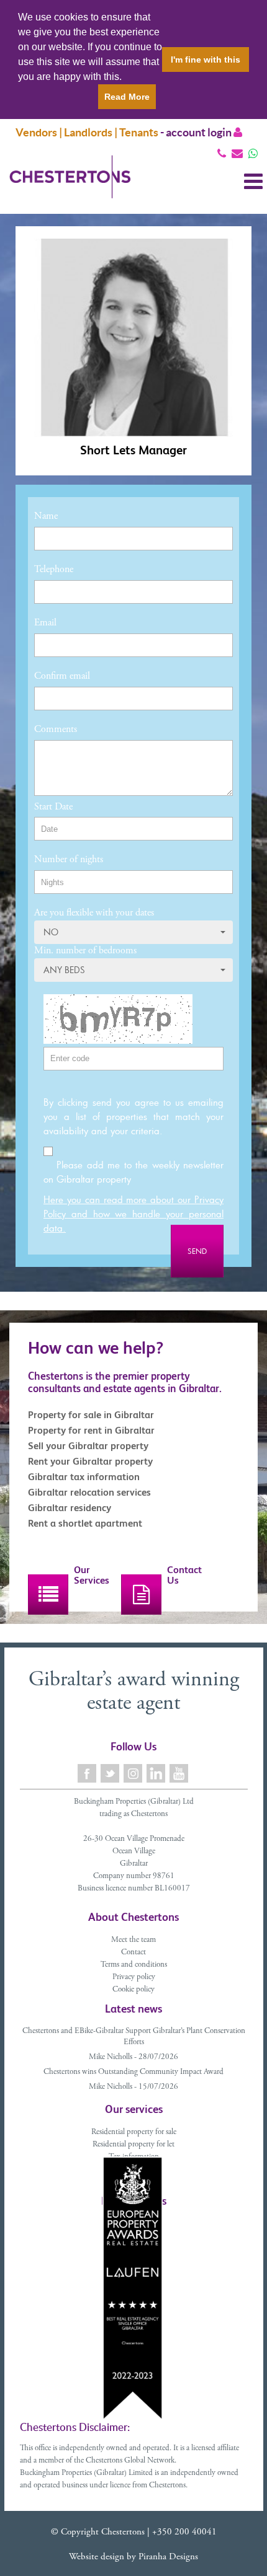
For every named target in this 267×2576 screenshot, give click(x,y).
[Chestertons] (70, 187)
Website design (97, 2557)
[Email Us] (237, 153)
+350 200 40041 (184, 2532)
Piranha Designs (168, 2557)
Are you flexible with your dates (94, 913)
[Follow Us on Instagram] (134, 1774)
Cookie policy (133, 1990)
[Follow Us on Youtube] (180, 1774)
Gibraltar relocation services (89, 1492)
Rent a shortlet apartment (85, 1523)
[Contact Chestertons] (141, 1595)
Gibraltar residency (70, 1508)
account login (200, 132)
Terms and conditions (134, 1965)
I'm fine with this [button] (206, 60)
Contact (133, 1953)
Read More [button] (127, 97)
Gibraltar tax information (84, 1477)
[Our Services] (48, 1595)
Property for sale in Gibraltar (91, 1415)
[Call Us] (222, 153)
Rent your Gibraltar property (90, 1461)
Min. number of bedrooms (85, 951)
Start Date (53, 807)
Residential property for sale (134, 2133)
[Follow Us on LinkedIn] (157, 1774)
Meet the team (133, 1940)
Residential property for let (133, 2145)
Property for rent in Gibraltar (91, 1430)
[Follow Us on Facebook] (88, 1774)
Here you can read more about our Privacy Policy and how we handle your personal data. (133, 1214)
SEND (197, 1251)
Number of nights (69, 860)
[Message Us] (253, 153)
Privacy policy (134, 1978)
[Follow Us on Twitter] (111, 1774)
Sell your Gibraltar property (88, 1446)
